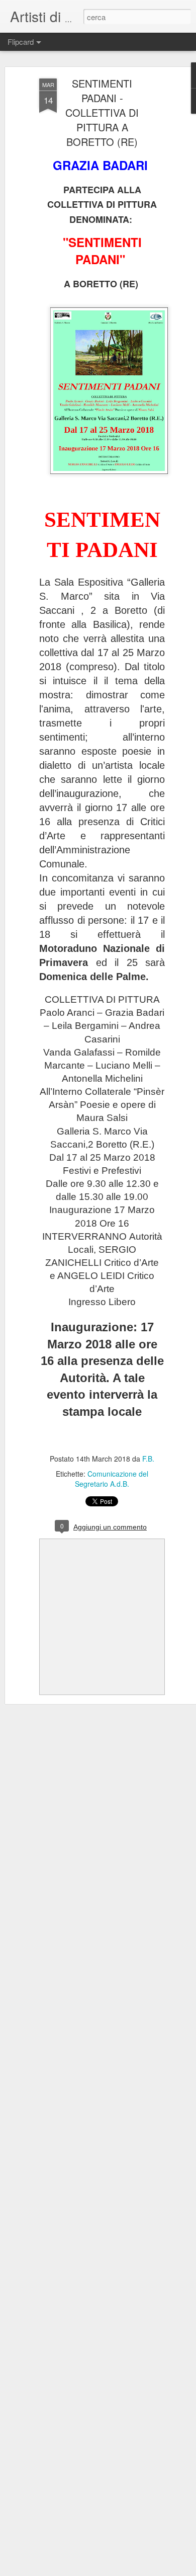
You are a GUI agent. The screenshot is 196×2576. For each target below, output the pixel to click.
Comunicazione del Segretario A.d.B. (112, 1479)
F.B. (148, 1459)
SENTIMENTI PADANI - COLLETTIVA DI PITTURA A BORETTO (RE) (102, 112)
